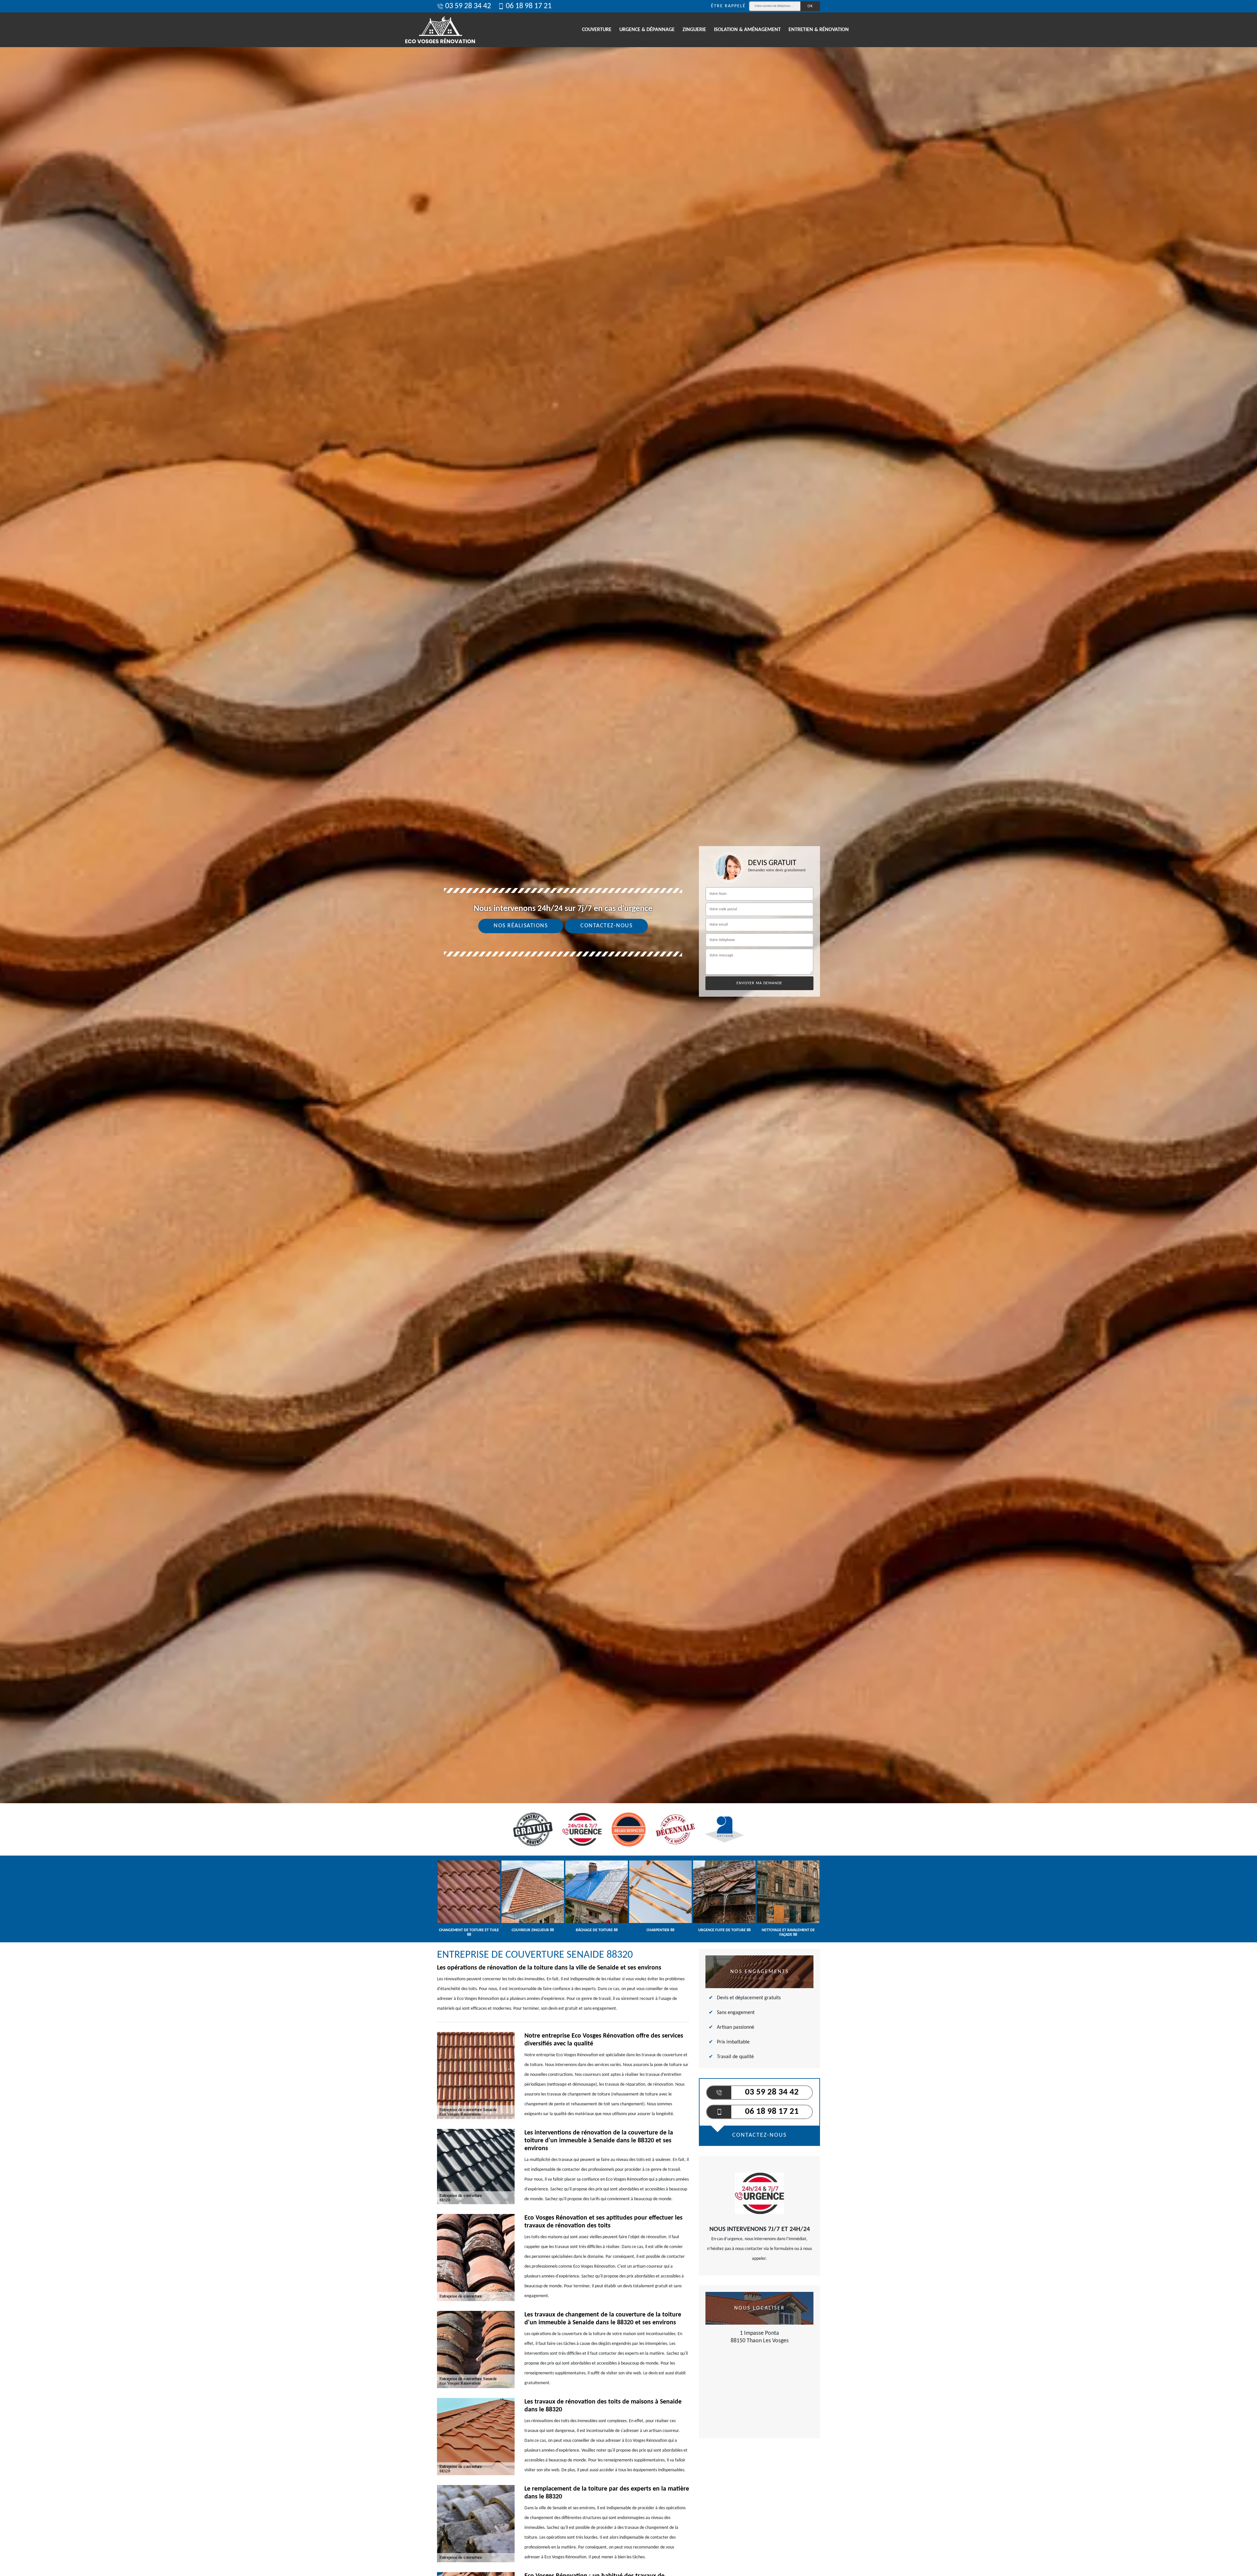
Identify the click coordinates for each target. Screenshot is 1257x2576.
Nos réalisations (521, 926)
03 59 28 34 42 (468, 6)
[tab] (628, 1030)
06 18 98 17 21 (529, 6)
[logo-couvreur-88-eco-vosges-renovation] (440, 30)
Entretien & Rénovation (819, 30)
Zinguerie (694, 30)
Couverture (597, 30)
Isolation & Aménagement (747, 30)
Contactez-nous (606, 926)
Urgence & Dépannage (647, 30)
